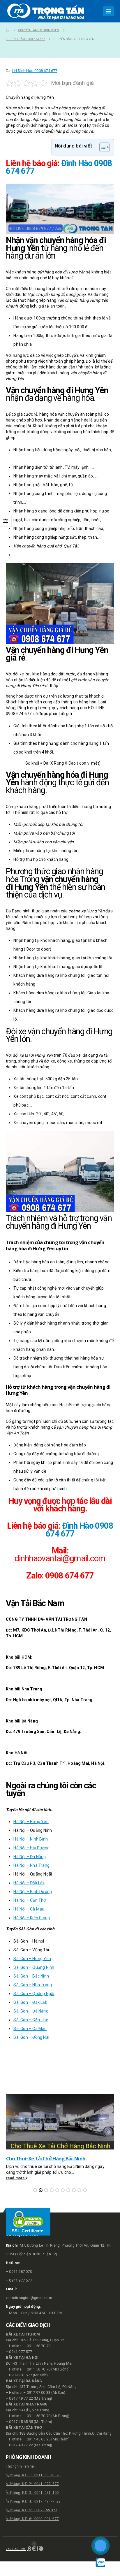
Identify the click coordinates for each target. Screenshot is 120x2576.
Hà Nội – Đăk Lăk (29, 1883)
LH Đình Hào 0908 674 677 (35, 71)
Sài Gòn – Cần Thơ (31, 2020)
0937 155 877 (46, 2510)
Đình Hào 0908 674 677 (80, 1530)
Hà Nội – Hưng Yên (31, 1822)
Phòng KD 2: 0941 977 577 (34, 2483)
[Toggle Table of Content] (102, 147)
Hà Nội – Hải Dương (31, 1848)
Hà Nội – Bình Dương (33, 1892)
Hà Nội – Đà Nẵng (30, 1857)
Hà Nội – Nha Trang (31, 1865)
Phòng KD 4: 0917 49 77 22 (35, 2501)
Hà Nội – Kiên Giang (32, 1918)
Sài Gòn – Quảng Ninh (34, 1967)
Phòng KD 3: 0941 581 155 (34, 2492)
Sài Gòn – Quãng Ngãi (34, 1994)
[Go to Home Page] (8, 30)
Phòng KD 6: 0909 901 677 (34, 2518)
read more (16, 2178)
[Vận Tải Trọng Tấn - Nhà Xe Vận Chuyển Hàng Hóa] (47, 11)
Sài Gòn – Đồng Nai (31, 2037)
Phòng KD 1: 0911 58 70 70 (35, 2475)
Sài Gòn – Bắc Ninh (31, 1976)
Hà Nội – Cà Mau (29, 1909)
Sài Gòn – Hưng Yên (32, 1959)
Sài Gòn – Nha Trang (33, 1985)
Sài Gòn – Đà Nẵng (31, 2011)
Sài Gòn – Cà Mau (30, 2029)
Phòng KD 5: (22, 2510)
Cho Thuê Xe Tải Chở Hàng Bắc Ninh (46, 2158)
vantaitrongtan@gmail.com (29, 2298)
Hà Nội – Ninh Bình (31, 1839)
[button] (35, 2190)
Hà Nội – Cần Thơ (30, 1900)
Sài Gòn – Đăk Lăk (30, 2002)
